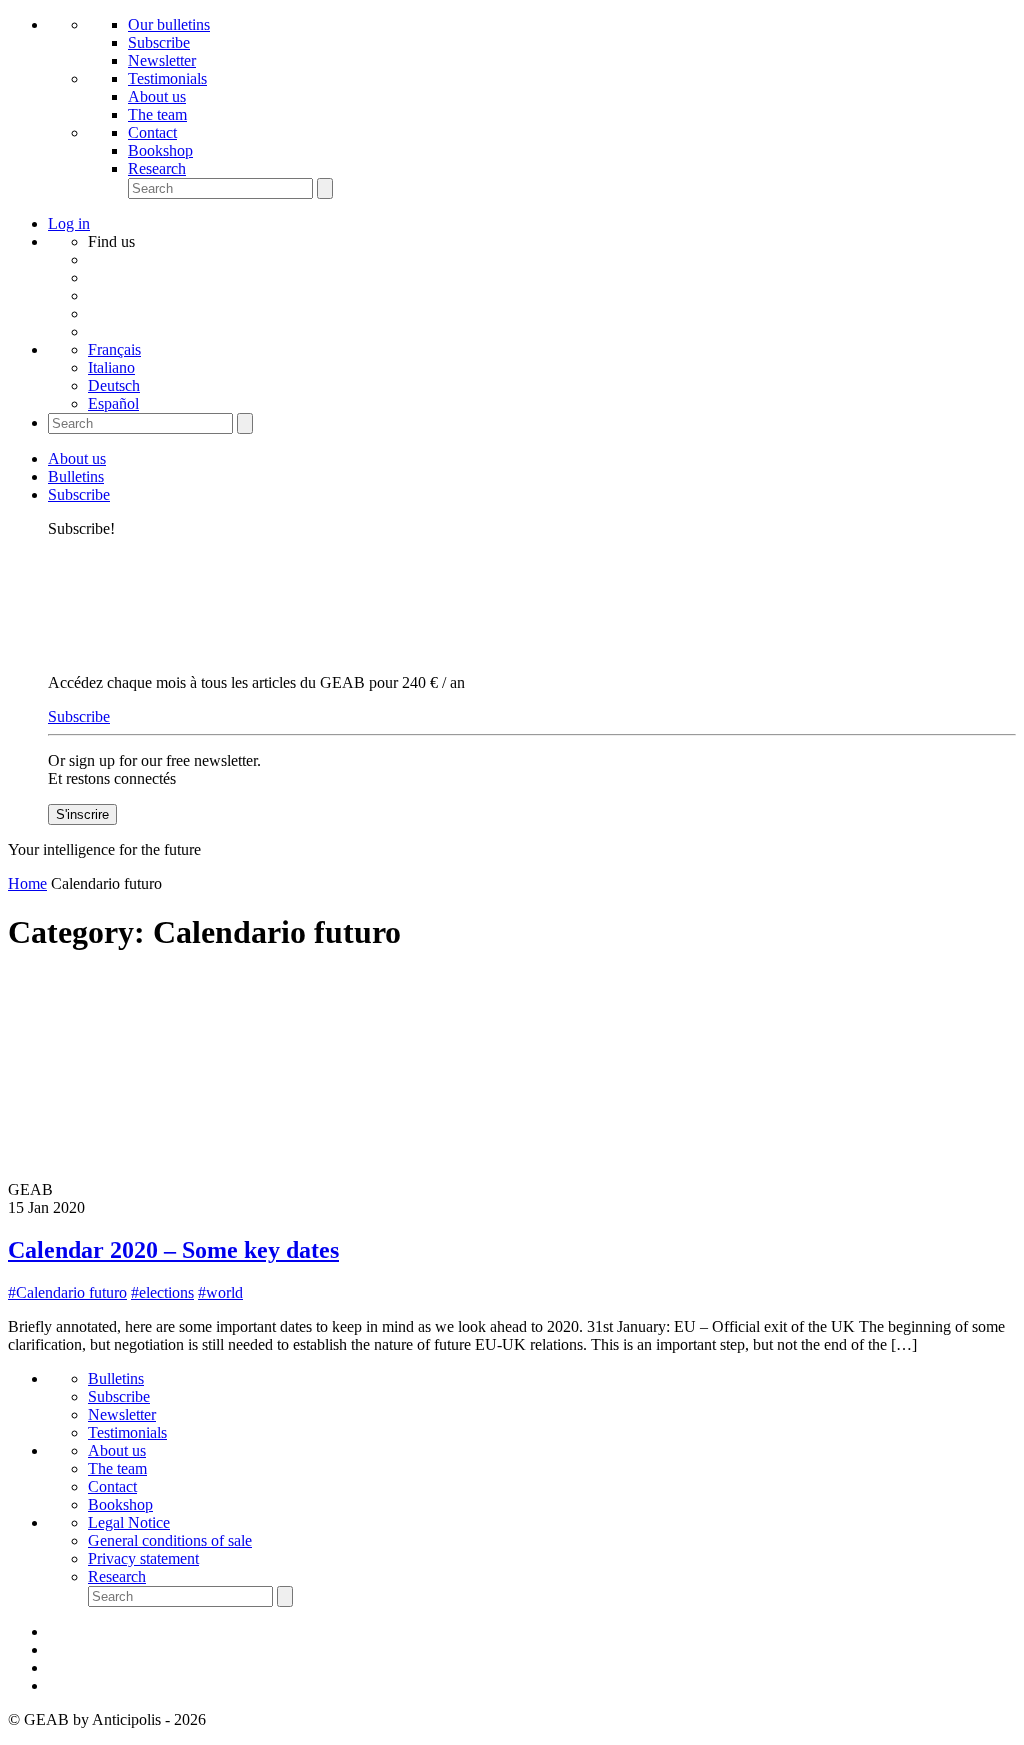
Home (27, 883)
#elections (162, 1292)
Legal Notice (129, 1522)
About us (157, 96)
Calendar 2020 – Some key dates (173, 1250)
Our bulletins (169, 24)
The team (157, 114)
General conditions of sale (170, 1540)
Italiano (111, 367)
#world (220, 1292)
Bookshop (160, 150)
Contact (152, 132)
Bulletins (76, 476)
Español (113, 403)
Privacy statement (143, 1558)
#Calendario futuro (67, 1292)
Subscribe (159, 42)
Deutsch (114, 385)
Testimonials (167, 78)
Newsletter (162, 60)
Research (157, 168)
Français (114, 349)
